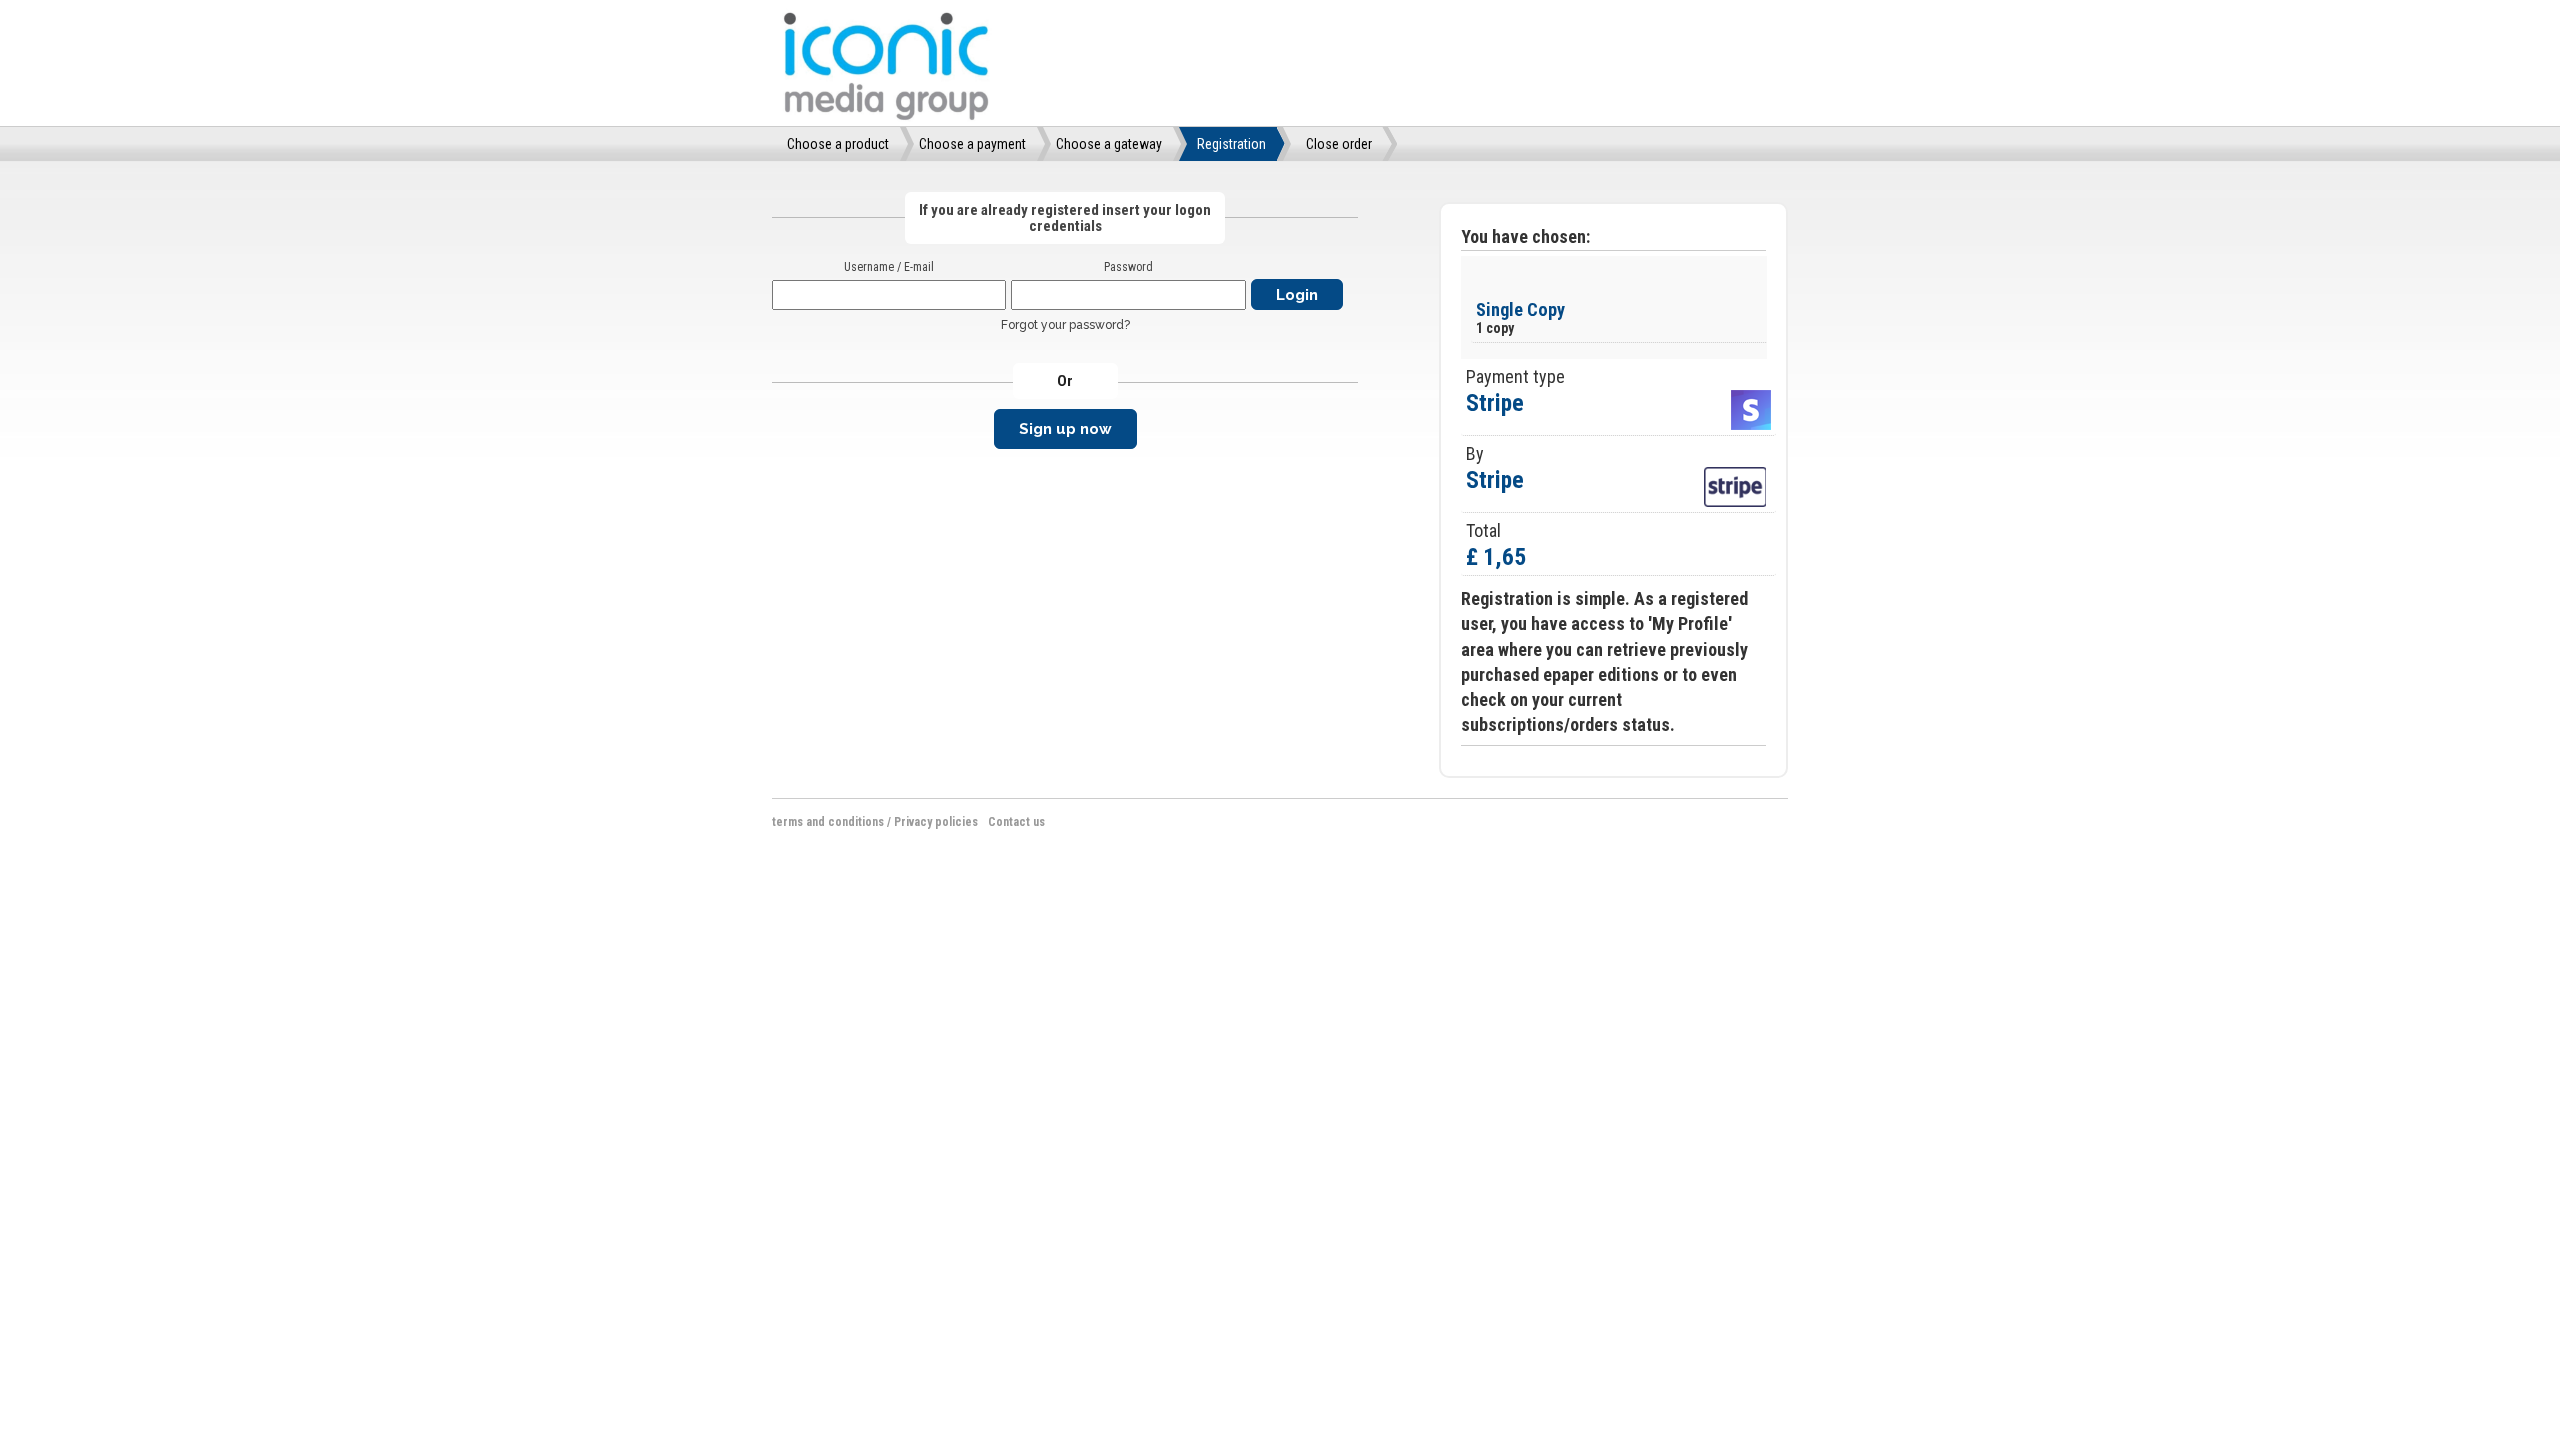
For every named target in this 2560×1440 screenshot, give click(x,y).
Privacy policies (936, 822)
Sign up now (1065, 429)
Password (1128, 267)
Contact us (1016, 822)
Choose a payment (972, 144)
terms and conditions (828, 822)
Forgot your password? (1065, 325)
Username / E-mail (889, 267)
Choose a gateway (1109, 144)
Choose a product (838, 144)
